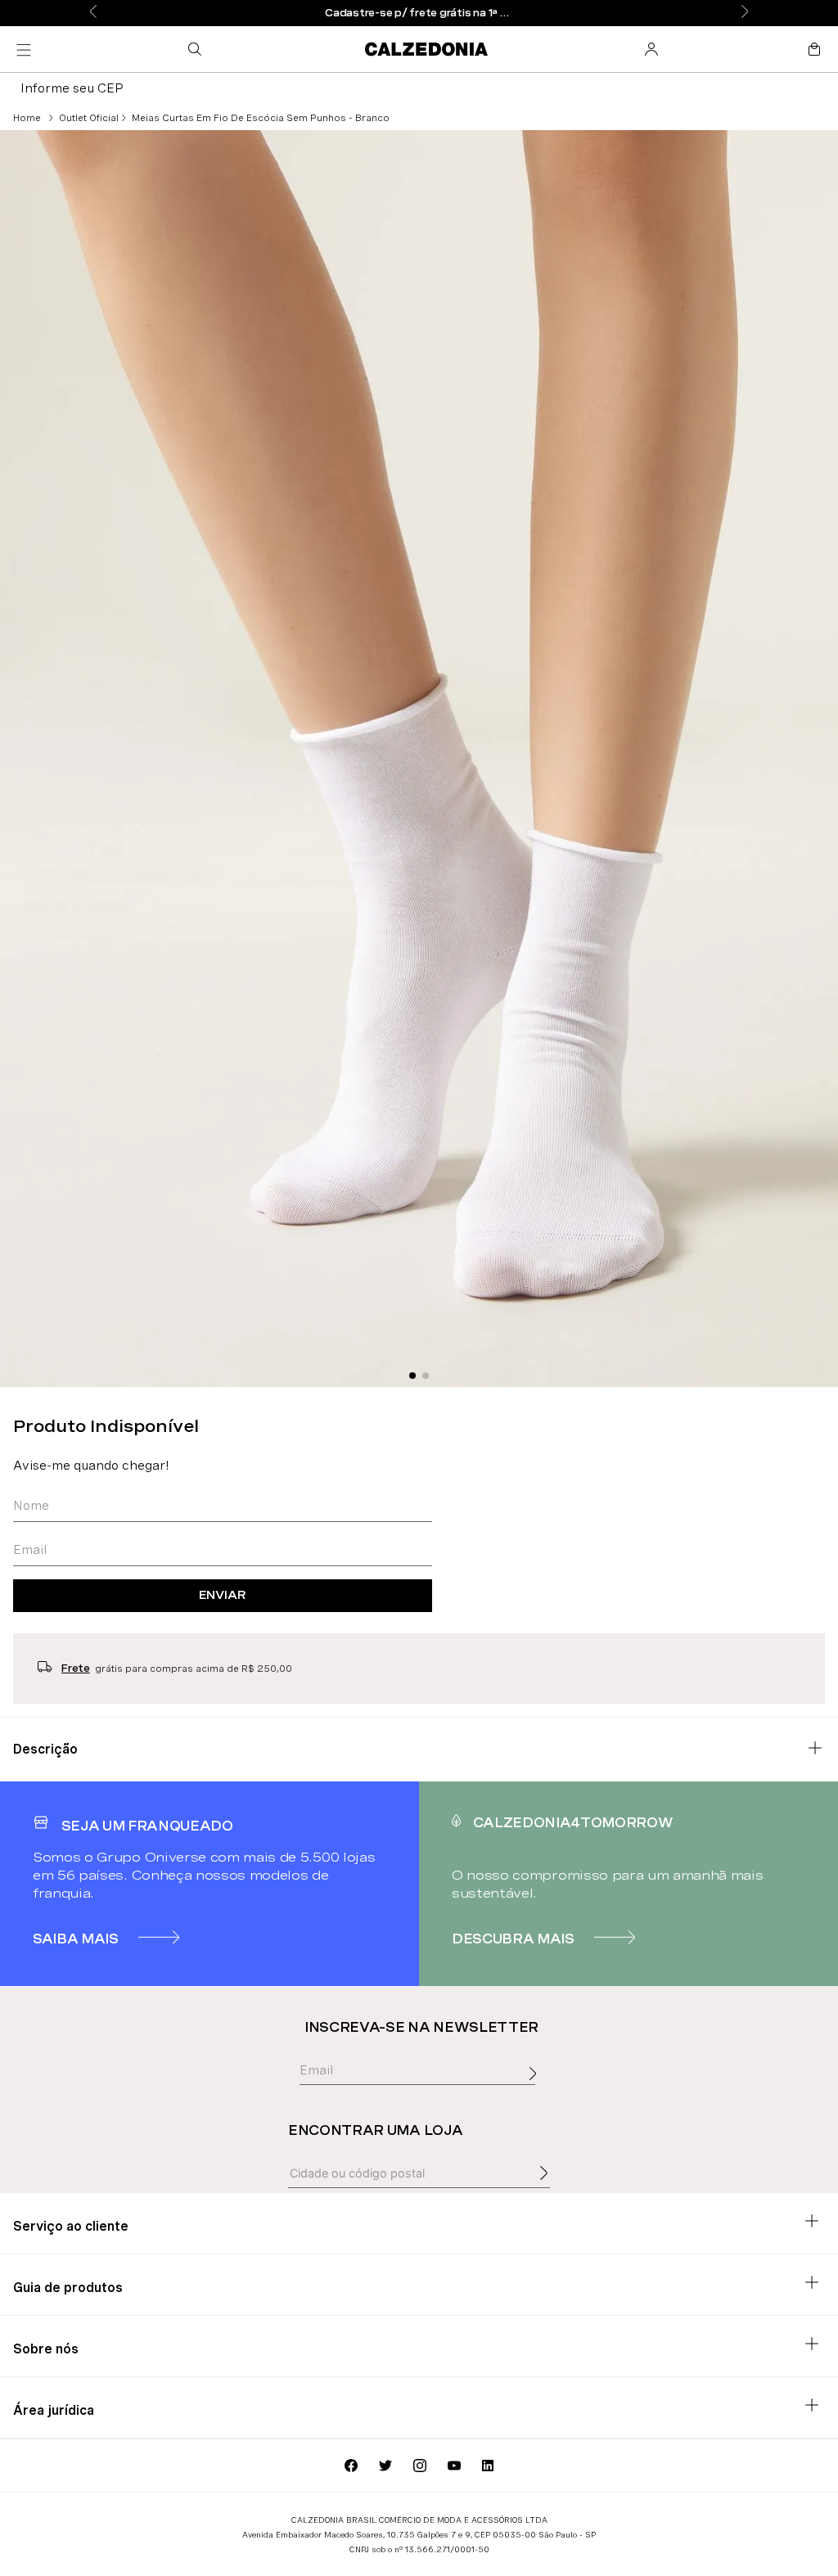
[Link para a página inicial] (27, 118)
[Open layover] (537, 2092)
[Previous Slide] (93, 13)
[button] (198, 49)
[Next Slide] (745, 13)
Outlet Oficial (89, 118)
